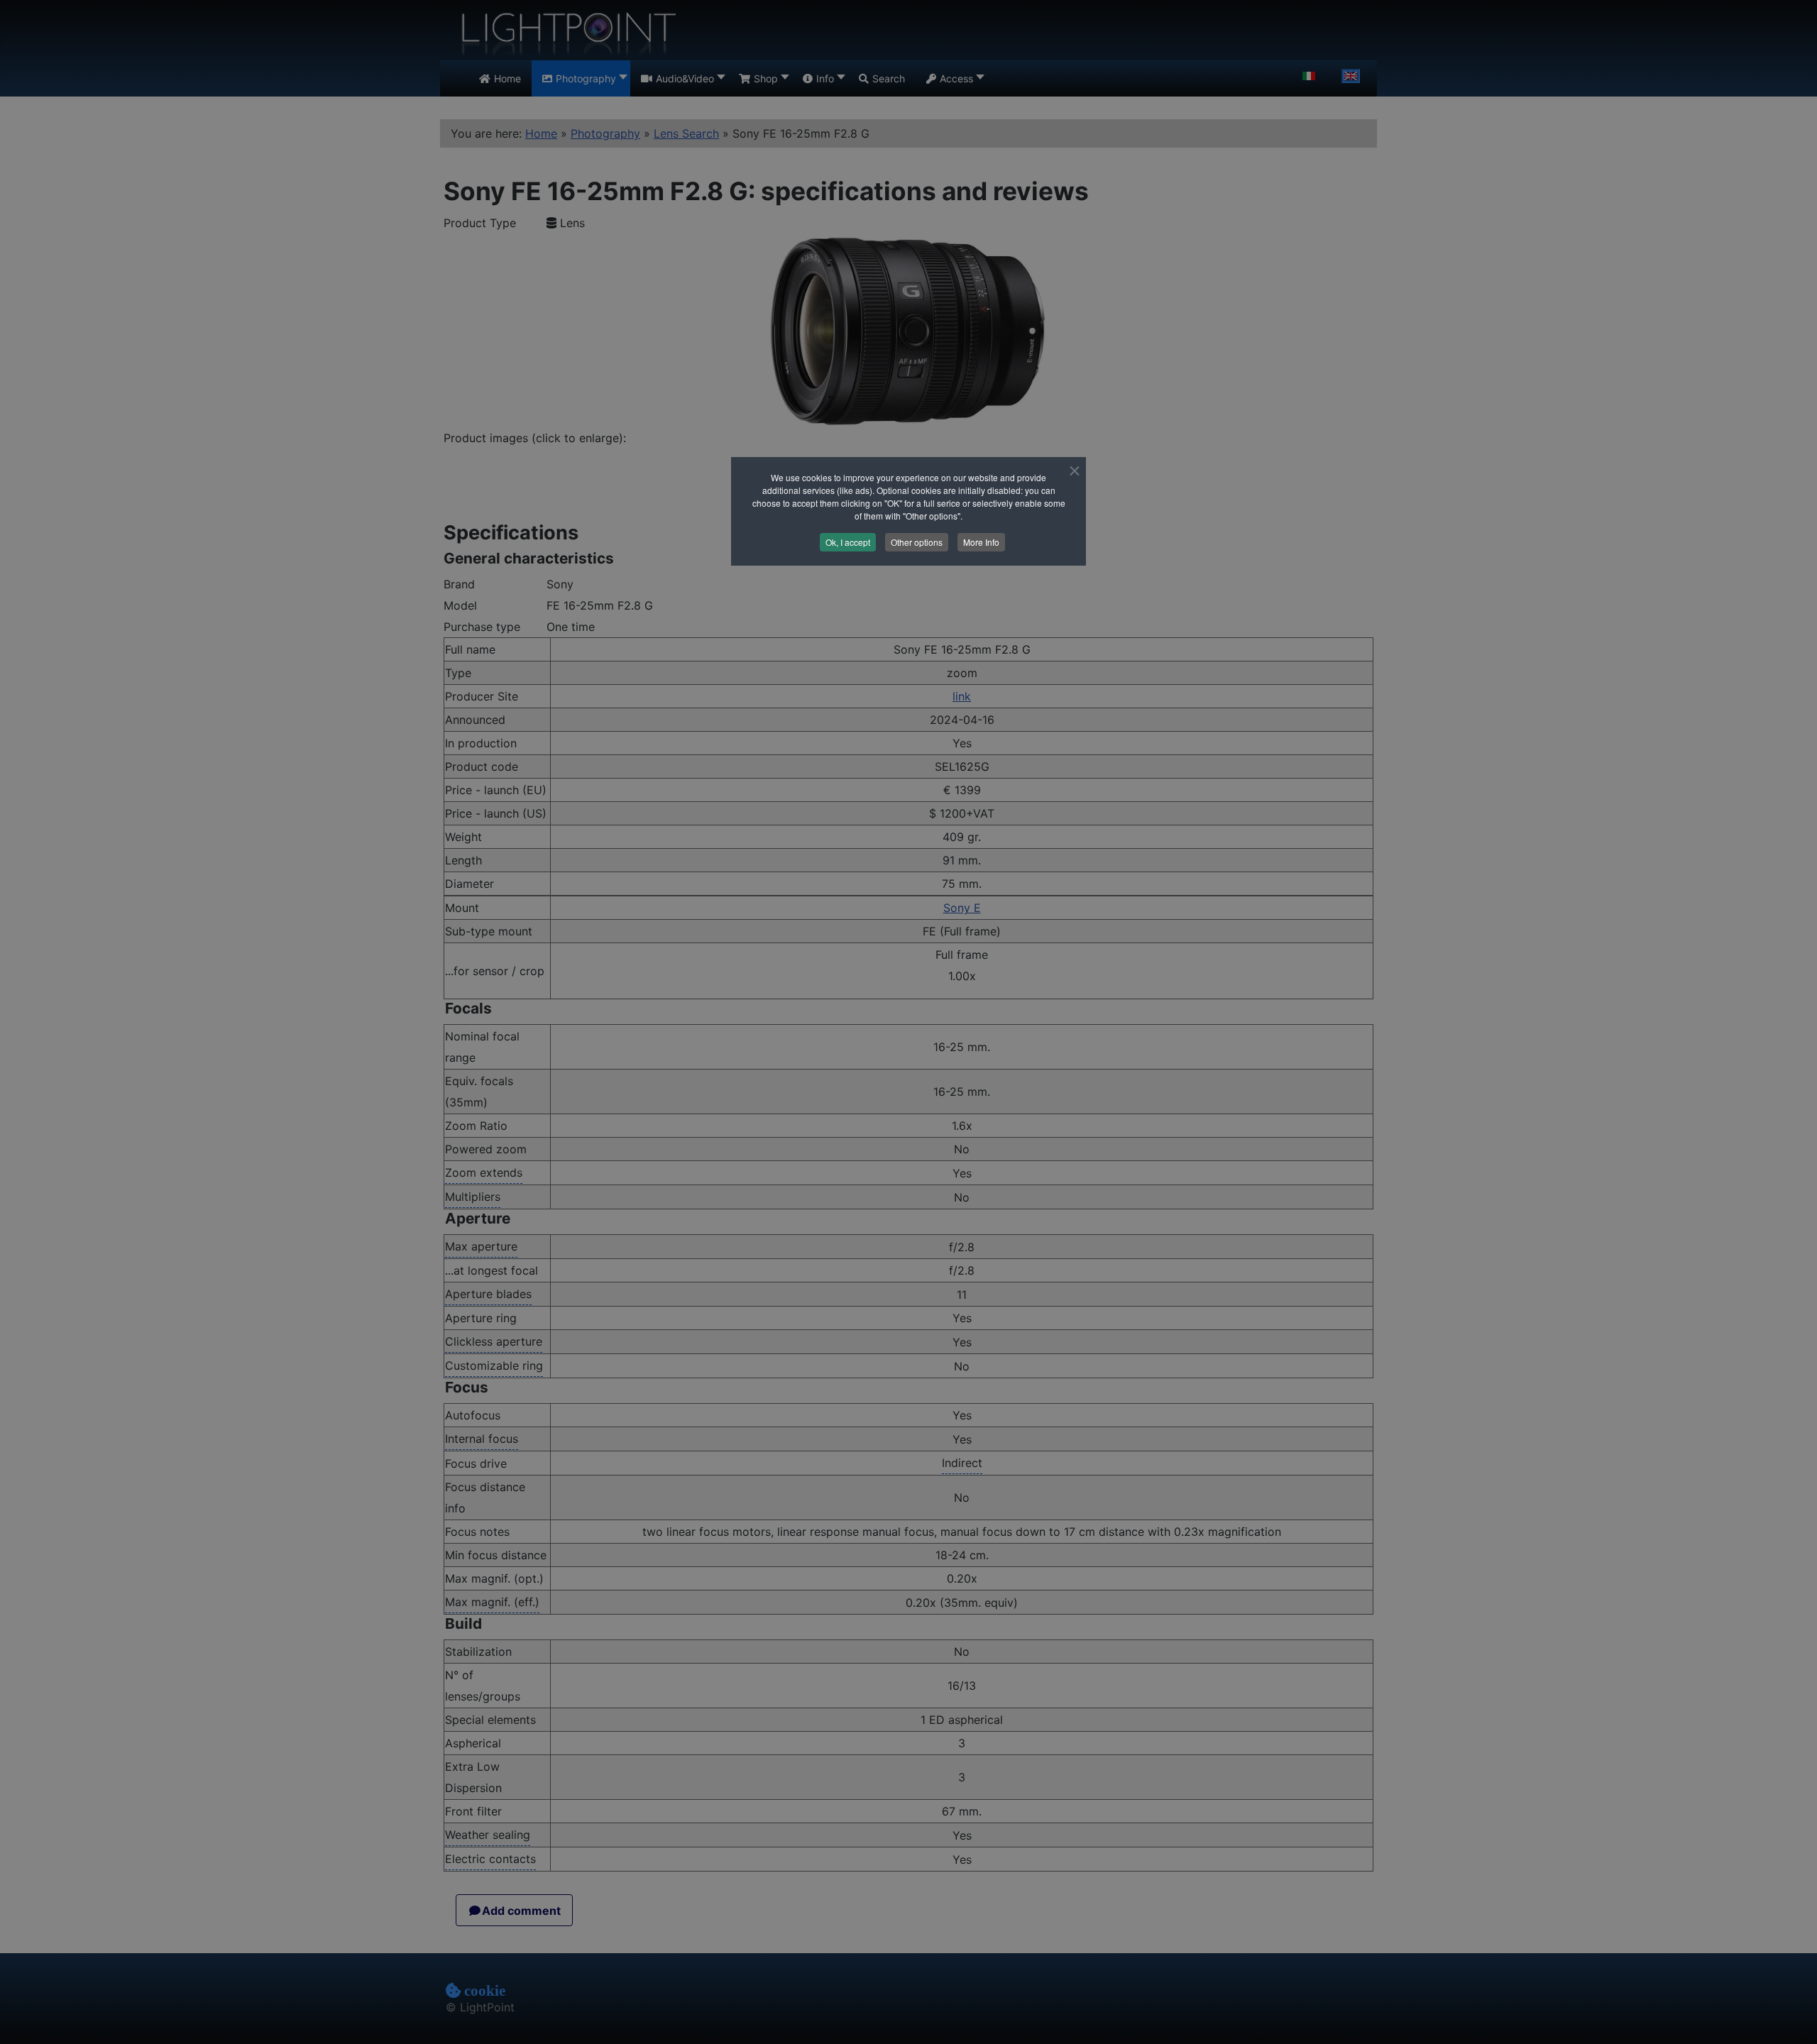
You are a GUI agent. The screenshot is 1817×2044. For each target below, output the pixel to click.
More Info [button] (981, 542)
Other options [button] (917, 542)
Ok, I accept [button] (848, 542)
